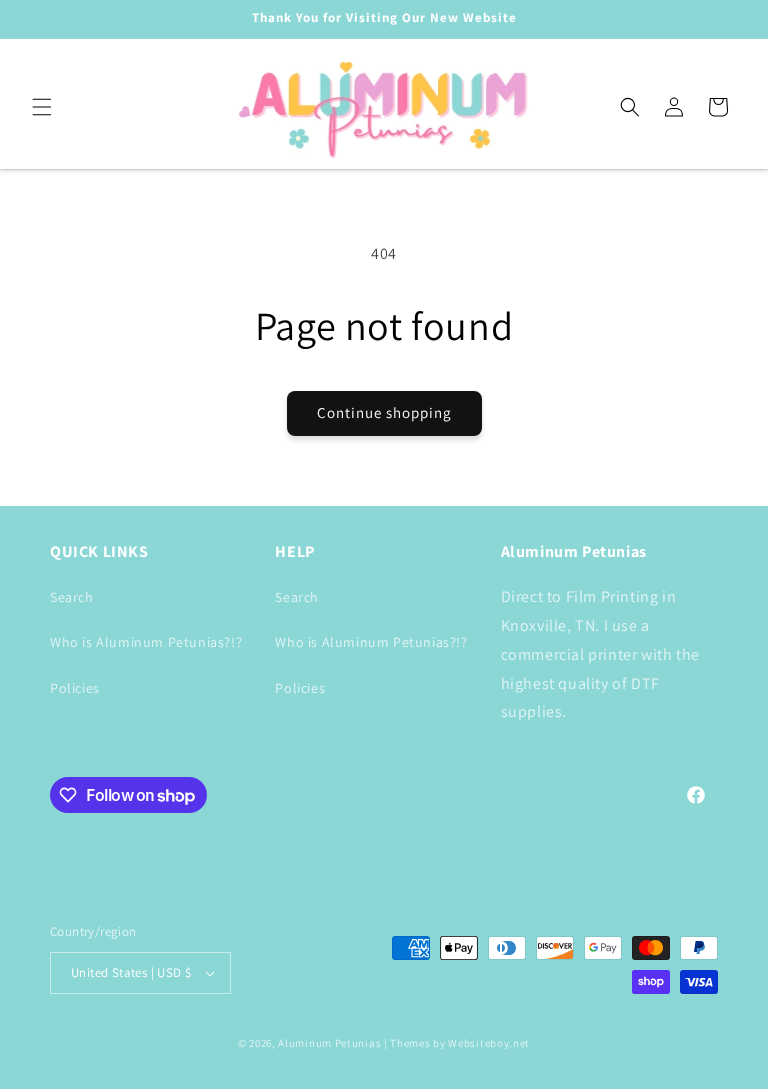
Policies (75, 688)
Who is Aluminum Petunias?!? (146, 642)
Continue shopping (384, 412)
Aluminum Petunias (329, 1043)
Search (72, 597)
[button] (42, 107)
